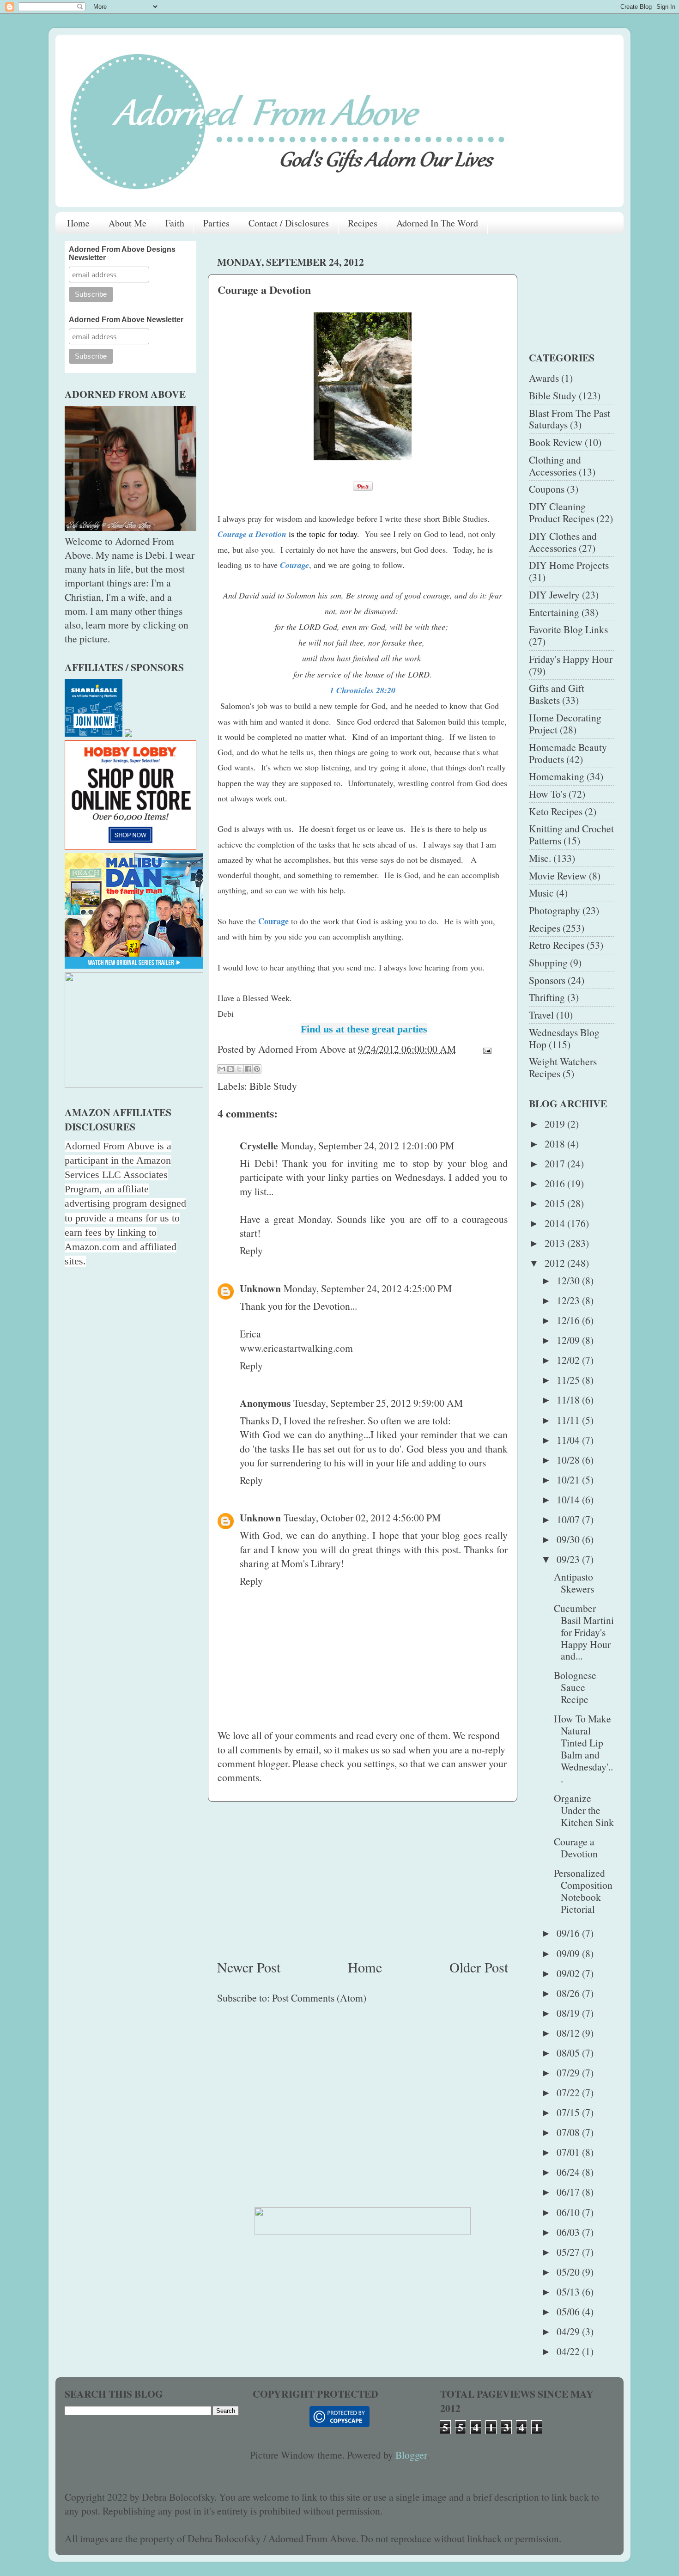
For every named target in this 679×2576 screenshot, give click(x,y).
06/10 (569, 2212)
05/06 (569, 2311)
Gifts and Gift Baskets (557, 694)
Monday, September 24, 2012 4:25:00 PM (368, 1288)
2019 (556, 1124)
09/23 (569, 1559)
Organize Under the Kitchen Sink (584, 1810)
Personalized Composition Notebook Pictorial (583, 1891)
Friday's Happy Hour (571, 659)
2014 (556, 1223)
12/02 (569, 1360)
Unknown (260, 1288)
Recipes (363, 223)
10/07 (569, 1519)
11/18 (569, 1400)
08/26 (569, 1993)
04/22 (569, 2351)
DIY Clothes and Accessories (563, 542)
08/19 (569, 2013)
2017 (556, 1163)
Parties (216, 223)
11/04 (569, 1440)
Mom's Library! (313, 1563)
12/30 (569, 1280)
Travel (541, 1015)
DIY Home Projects (569, 565)
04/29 (569, 2331)
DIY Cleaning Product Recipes (561, 512)
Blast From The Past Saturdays (570, 419)
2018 (556, 1144)
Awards (544, 378)
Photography (555, 910)
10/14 (569, 1499)
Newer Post (249, 1967)
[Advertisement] (363, 1880)
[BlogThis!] (230, 1069)
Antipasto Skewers (574, 1583)
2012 (556, 1263)
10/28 (569, 1460)
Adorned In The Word (437, 223)
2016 (556, 1183)
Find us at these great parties (364, 1029)
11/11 (569, 1420)
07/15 (569, 2112)
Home (78, 223)
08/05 (569, 2053)
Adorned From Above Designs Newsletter (122, 253)
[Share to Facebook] (248, 1069)
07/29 (569, 2072)
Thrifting (547, 997)
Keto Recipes (556, 811)
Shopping (548, 962)
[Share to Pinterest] (257, 1069)
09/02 (569, 1973)
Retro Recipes (557, 945)
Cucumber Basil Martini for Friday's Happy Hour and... (584, 1632)
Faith (175, 223)
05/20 (569, 2272)
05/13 (569, 2292)
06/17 (569, 2192)
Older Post (479, 1967)
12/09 (569, 1340)
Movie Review (558, 876)
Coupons (547, 489)
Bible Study (273, 1086)
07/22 (569, 2092)
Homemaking (557, 776)
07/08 (569, 2132)
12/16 (569, 1320)
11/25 (569, 1380)
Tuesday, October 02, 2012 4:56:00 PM (362, 1517)
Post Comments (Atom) (319, 1998)
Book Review (556, 442)
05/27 (569, 2252)
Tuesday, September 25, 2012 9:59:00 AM (378, 1403)
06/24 (569, 2172)
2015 (556, 1203)
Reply (251, 1250)
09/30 (569, 1539)
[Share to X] (239, 1069)
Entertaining (554, 612)
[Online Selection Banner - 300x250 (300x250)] (130, 846)
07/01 (569, 2152)
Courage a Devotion (576, 1847)
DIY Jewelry (554, 595)
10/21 (569, 1480)
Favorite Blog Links (568, 629)
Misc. (540, 858)
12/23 (569, 1300)
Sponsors (547, 980)
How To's (548, 794)
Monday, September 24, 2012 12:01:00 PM (367, 1145)
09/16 (569, 1933)
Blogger (411, 2455)
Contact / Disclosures (289, 223)
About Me (127, 223)
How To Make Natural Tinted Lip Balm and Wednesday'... (583, 1749)
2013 (556, 1243)
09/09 (569, 1953)
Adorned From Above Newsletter (126, 320)
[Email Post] (485, 1049)
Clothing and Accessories (555, 466)
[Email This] (222, 1069)
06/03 (569, 2232)
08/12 (569, 2033)
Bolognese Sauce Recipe (575, 1687)
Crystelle (259, 1145)
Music (541, 893)
